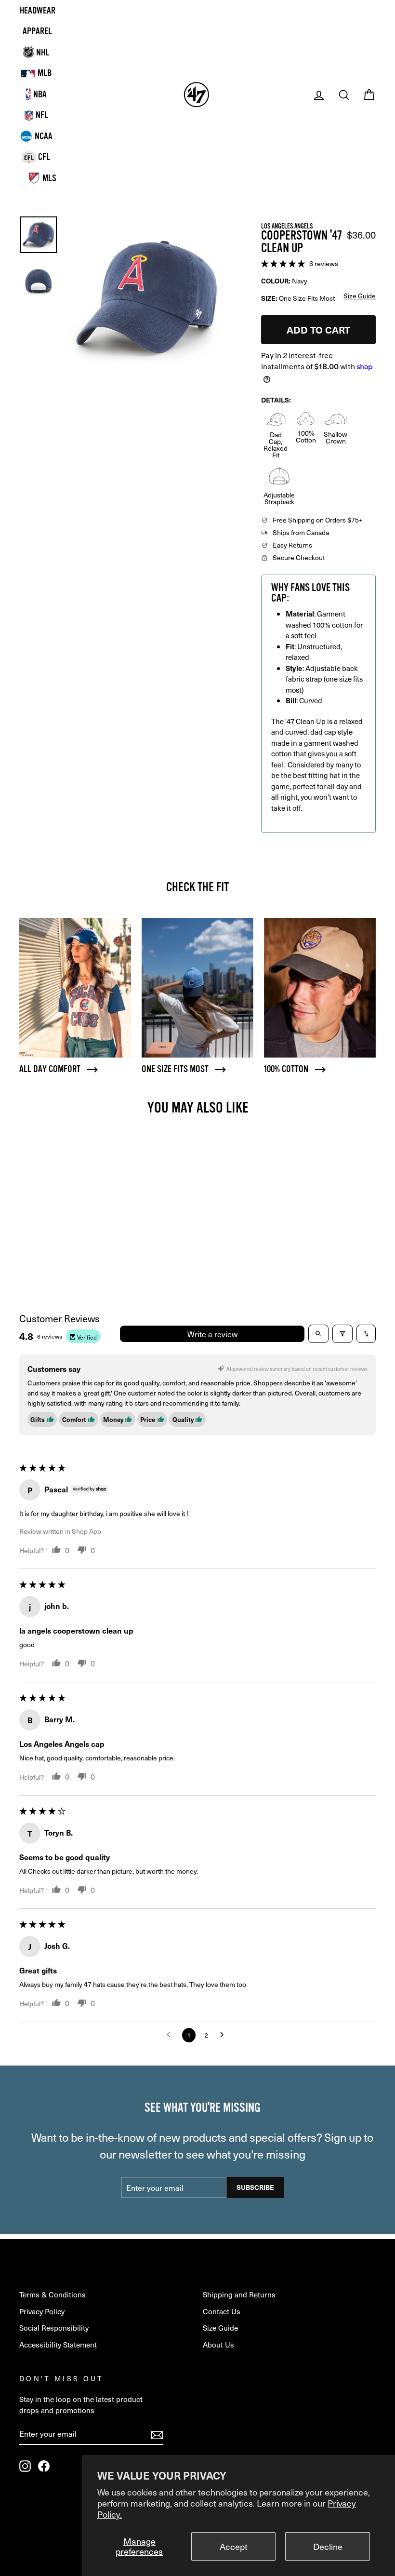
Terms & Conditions (53, 2294)
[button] (284, 262)
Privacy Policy (42, 2311)
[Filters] (342, 1334)
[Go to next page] (224, 2035)
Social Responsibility (54, 2328)
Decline (328, 2546)
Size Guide (220, 2328)
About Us (218, 2344)
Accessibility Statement (58, 2344)
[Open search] (318, 1334)
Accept (234, 2546)
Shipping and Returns (239, 2294)
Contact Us (222, 2311)
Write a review (212, 1334)
